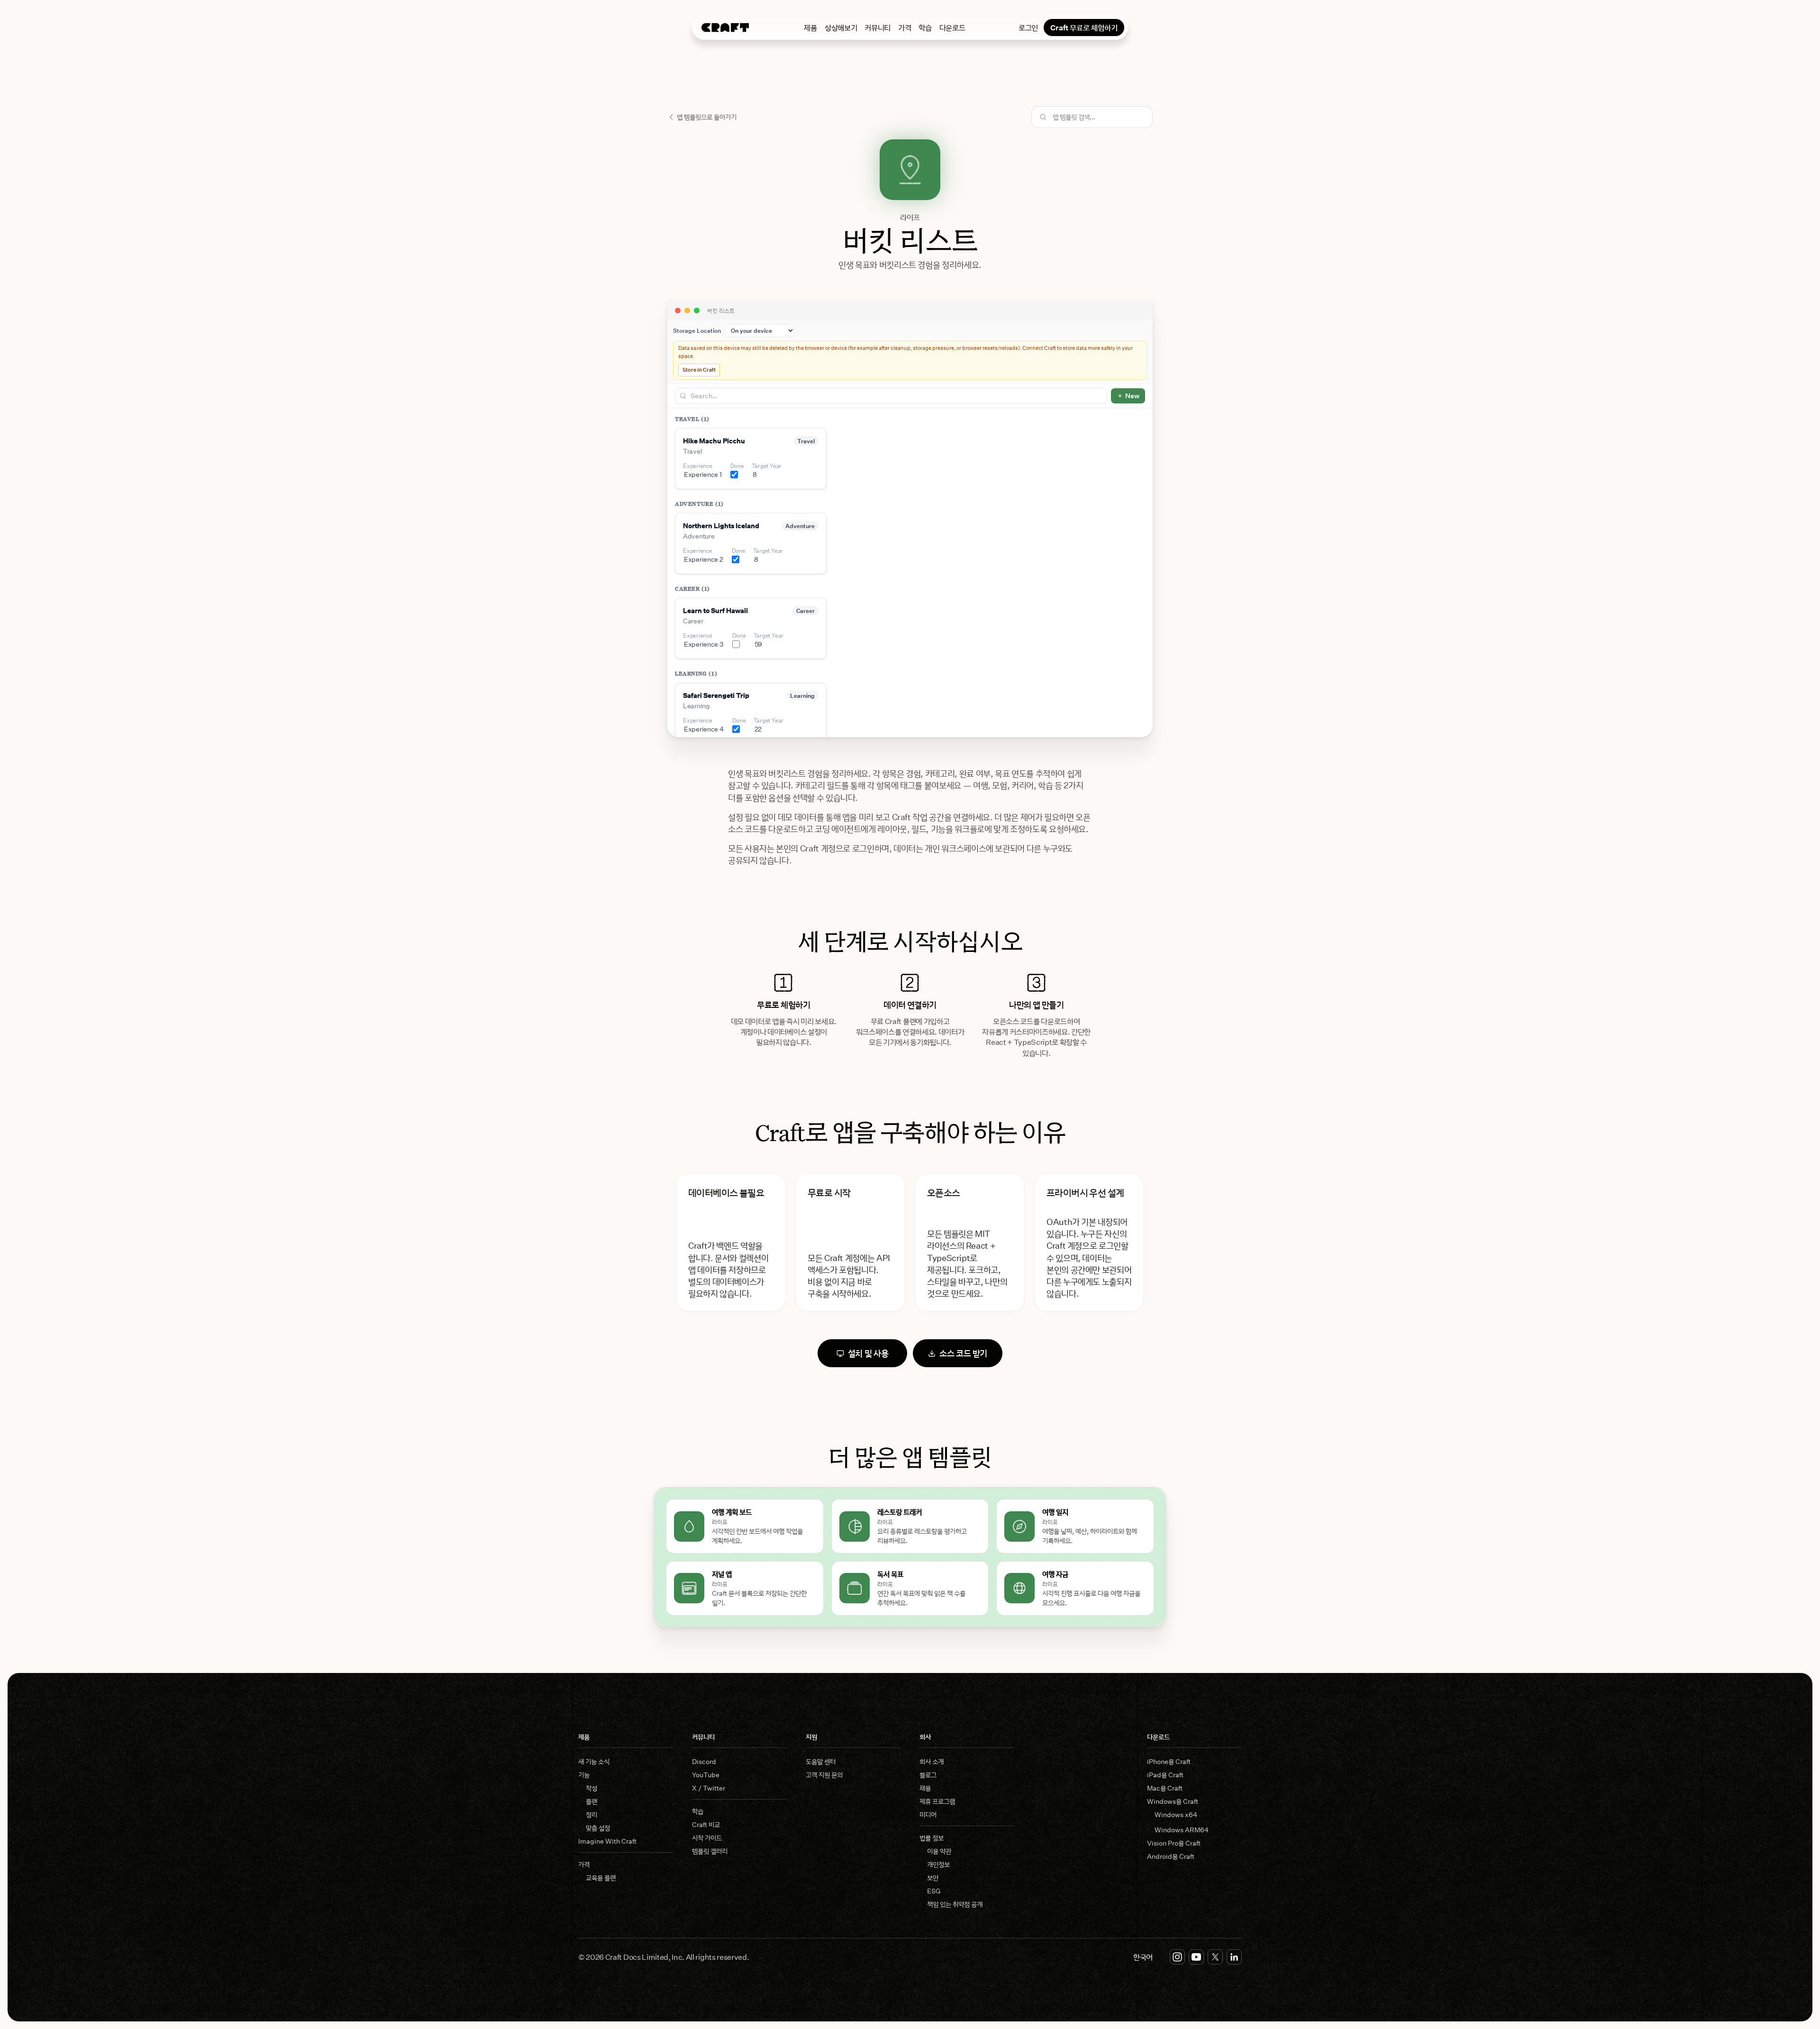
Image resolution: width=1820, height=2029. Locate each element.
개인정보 (938, 1864)
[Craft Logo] (725, 27)
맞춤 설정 (598, 1828)
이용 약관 (939, 1851)
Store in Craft (699, 370)
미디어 (928, 1814)
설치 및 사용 (868, 1353)
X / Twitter (709, 1788)
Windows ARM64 (1182, 1830)
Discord (704, 1761)
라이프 (910, 217)
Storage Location (697, 330)
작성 (591, 1788)
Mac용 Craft (1165, 1788)
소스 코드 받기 (963, 1353)
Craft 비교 (706, 1824)
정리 (591, 1814)
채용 (925, 1788)
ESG (934, 1891)
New (1132, 396)
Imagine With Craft (607, 1841)
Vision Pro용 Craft (1174, 1843)
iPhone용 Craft (1169, 1761)
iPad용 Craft (1165, 1775)
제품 (810, 27)
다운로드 (952, 27)
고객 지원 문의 (824, 1775)
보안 (933, 1878)
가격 (905, 27)
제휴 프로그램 (937, 1801)
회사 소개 (932, 1761)
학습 (925, 27)
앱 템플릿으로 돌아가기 (707, 117)
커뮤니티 (878, 27)
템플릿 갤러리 (710, 1851)
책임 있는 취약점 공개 (955, 1904)
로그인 (1028, 27)
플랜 (591, 1801)
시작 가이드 (707, 1838)
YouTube (706, 1775)
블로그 (928, 1775)
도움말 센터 (821, 1761)
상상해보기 (841, 27)
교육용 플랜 (601, 1878)
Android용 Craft (1171, 1856)
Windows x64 (1176, 1814)
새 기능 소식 (594, 1761)
